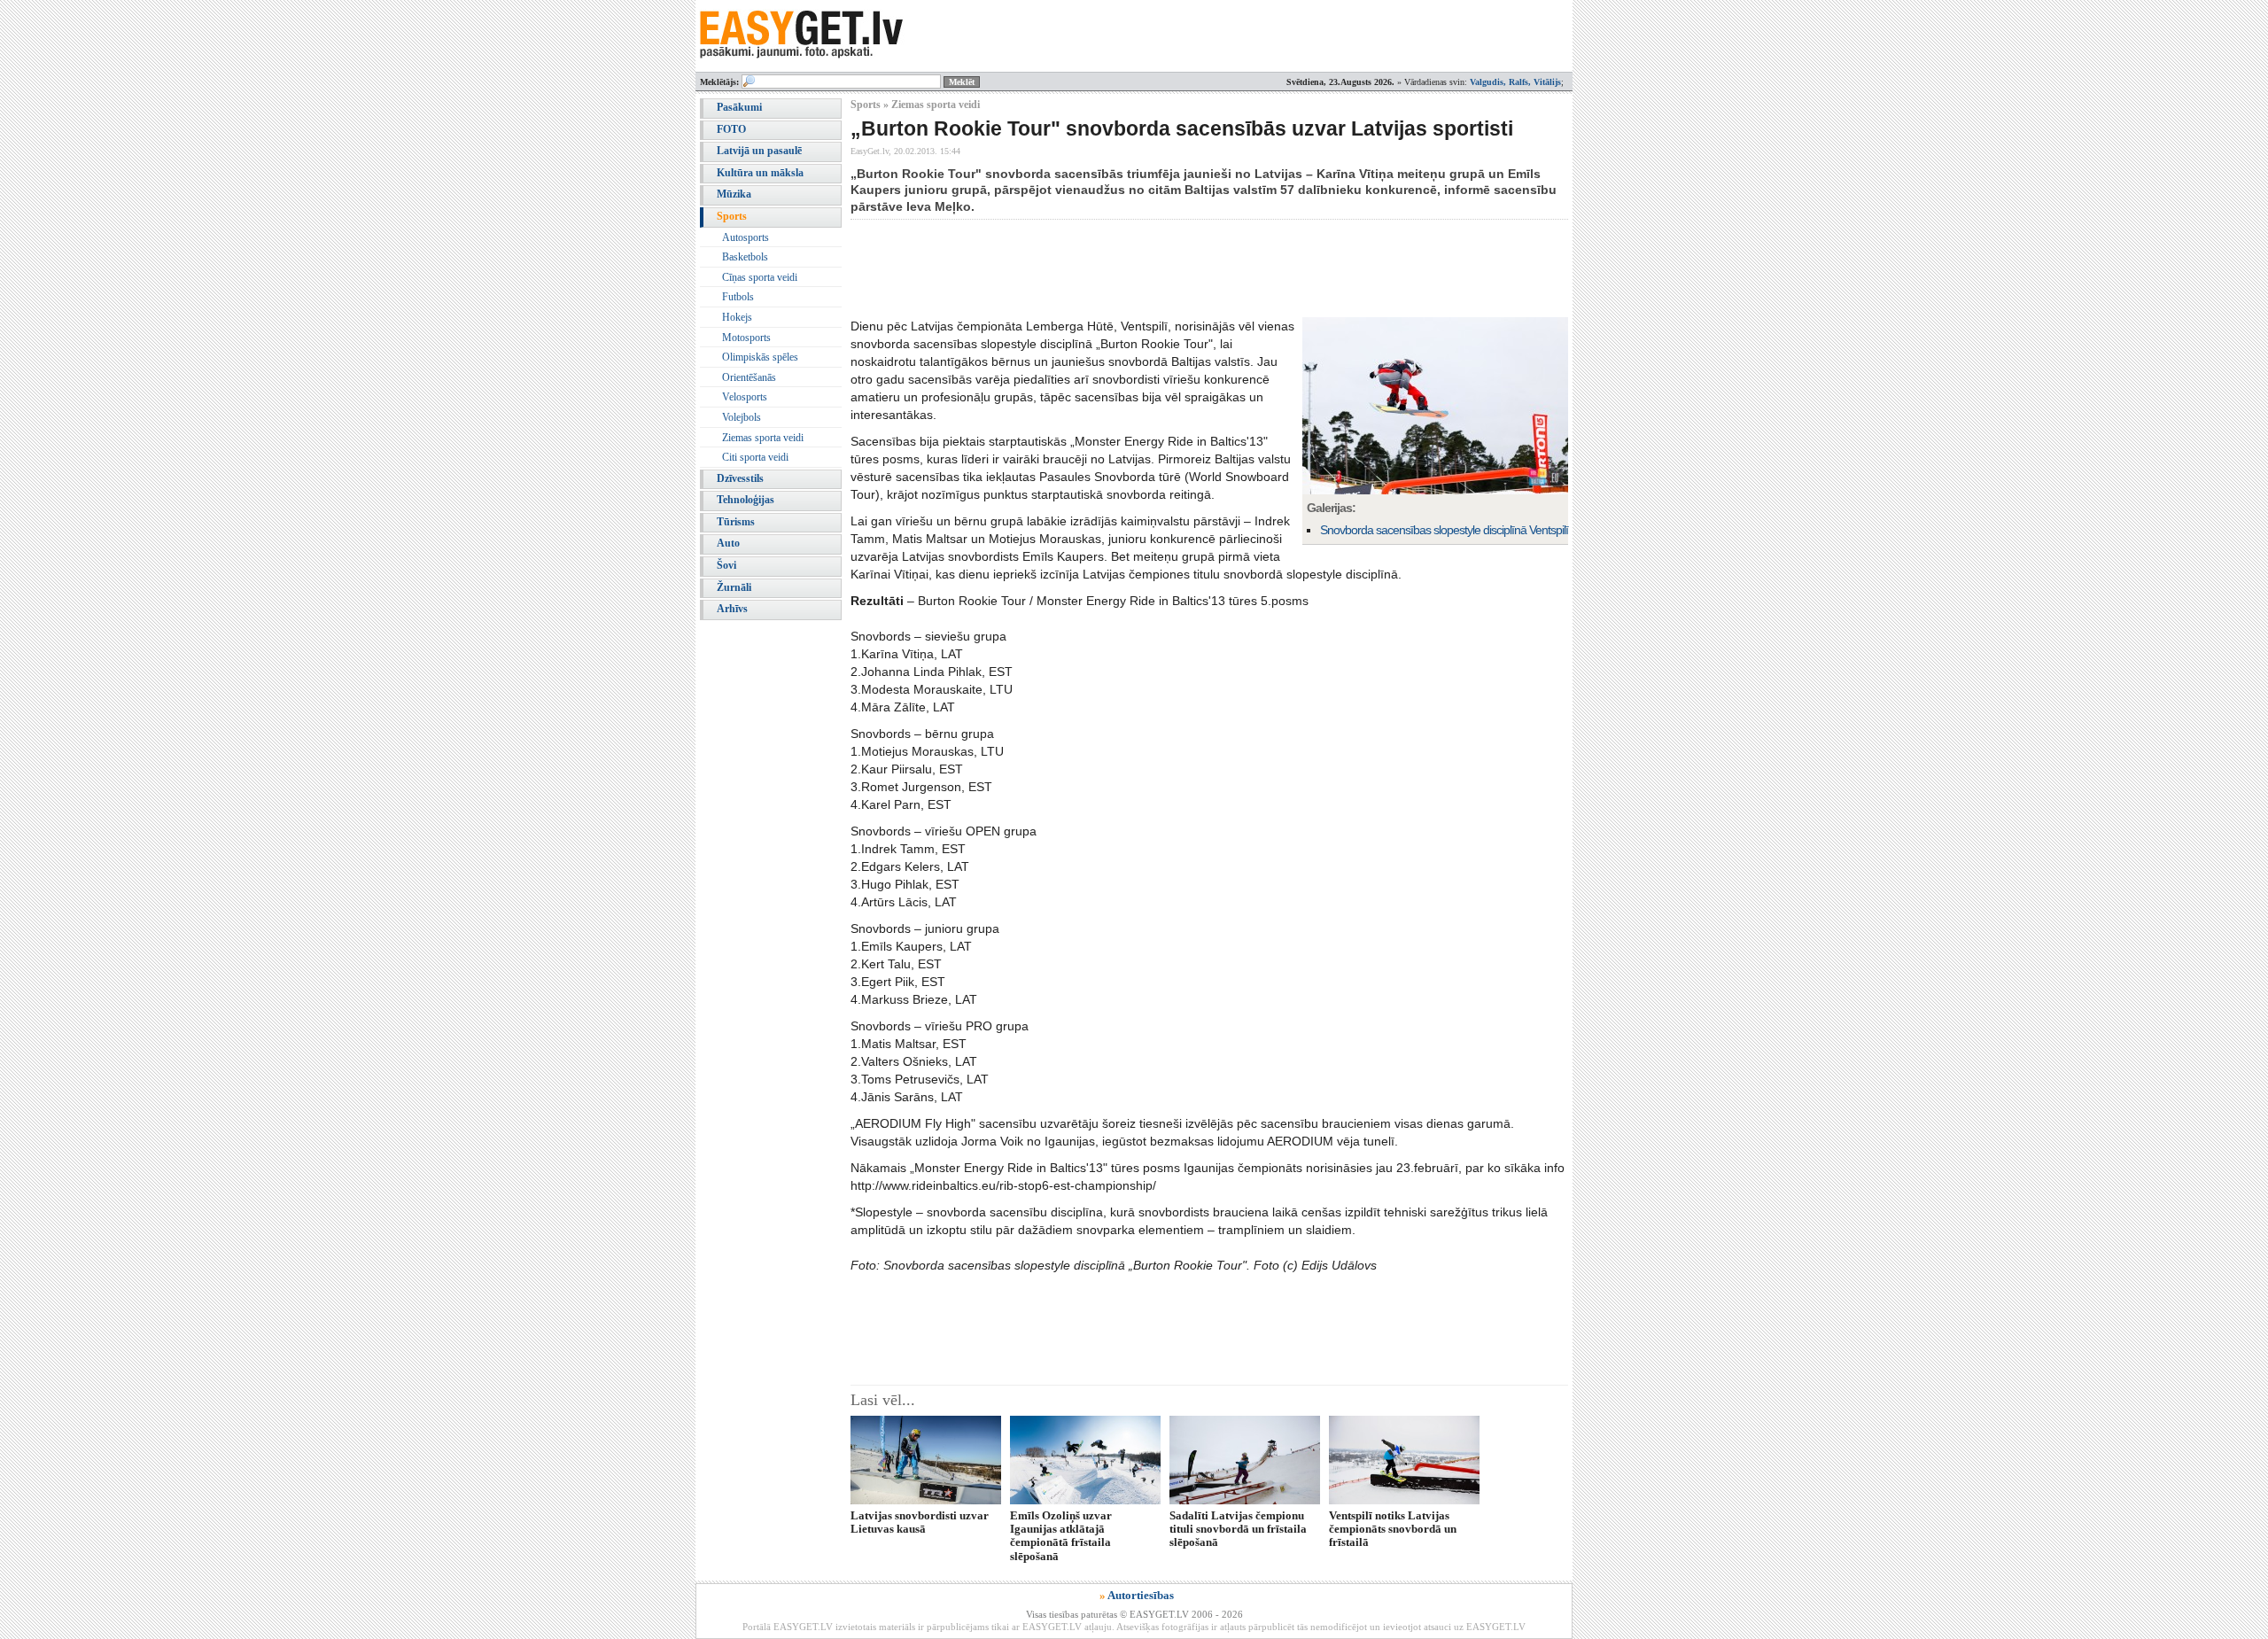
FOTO (731, 129)
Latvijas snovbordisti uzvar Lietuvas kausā (920, 1522)
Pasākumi (739, 107)
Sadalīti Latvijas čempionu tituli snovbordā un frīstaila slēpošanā (1238, 1529)
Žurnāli (734, 587)
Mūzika (734, 194)
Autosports (746, 237)
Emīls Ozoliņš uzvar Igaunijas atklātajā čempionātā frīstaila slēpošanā (1061, 1536)
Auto (728, 543)
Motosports (746, 338)
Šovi (726, 565)
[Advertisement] (1173, 268)
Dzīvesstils (740, 478)
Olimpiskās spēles (760, 357)
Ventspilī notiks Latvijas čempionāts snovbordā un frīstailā (1393, 1529)
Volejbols (742, 417)
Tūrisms (736, 522)
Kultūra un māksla (760, 173)
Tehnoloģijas (746, 500)
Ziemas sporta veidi (763, 438)
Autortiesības (1141, 1595)
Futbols (738, 297)
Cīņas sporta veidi (760, 277)
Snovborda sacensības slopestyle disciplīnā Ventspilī (1444, 530)
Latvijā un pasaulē (759, 151)
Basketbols (745, 257)
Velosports (745, 397)
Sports (732, 216)
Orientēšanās (749, 377)
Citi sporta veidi (755, 457)
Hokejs (737, 317)
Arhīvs (732, 609)
